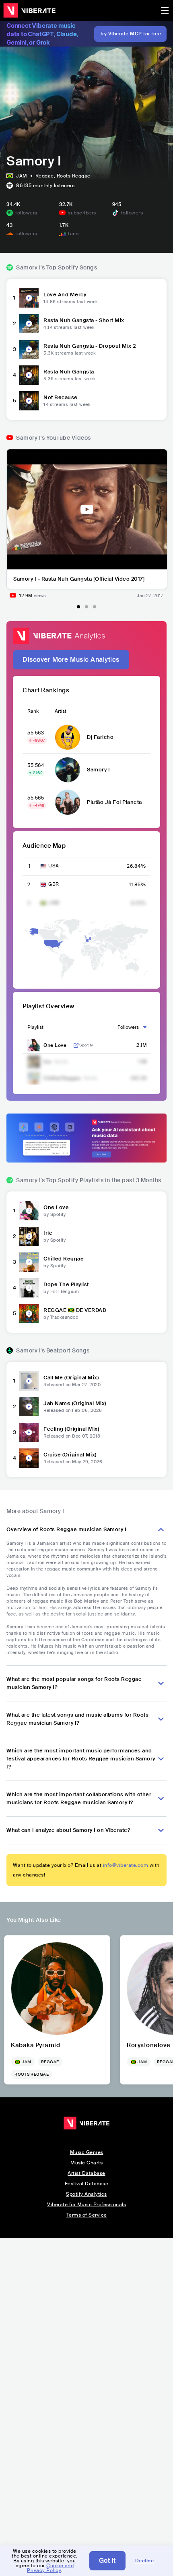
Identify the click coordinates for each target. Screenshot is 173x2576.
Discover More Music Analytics (71, 660)
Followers (128, 1027)
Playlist (35, 1027)
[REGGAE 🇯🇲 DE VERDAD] (29, 1313)
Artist (61, 711)
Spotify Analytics (86, 2194)
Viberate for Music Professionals (86, 2205)
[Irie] (29, 1236)
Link (76, 1045)
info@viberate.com (126, 1865)
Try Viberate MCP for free (131, 34)
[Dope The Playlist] (29, 1288)
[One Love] (29, 1211)
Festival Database (87, 2184)
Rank (33, 711)
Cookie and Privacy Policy (50, 2568)
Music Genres (87, 2152)
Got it (107, 2561)
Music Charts (86, 2163)
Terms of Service (87, 2215)
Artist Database (86, 2173)
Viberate (29, 10)
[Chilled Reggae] (29, 1262)
